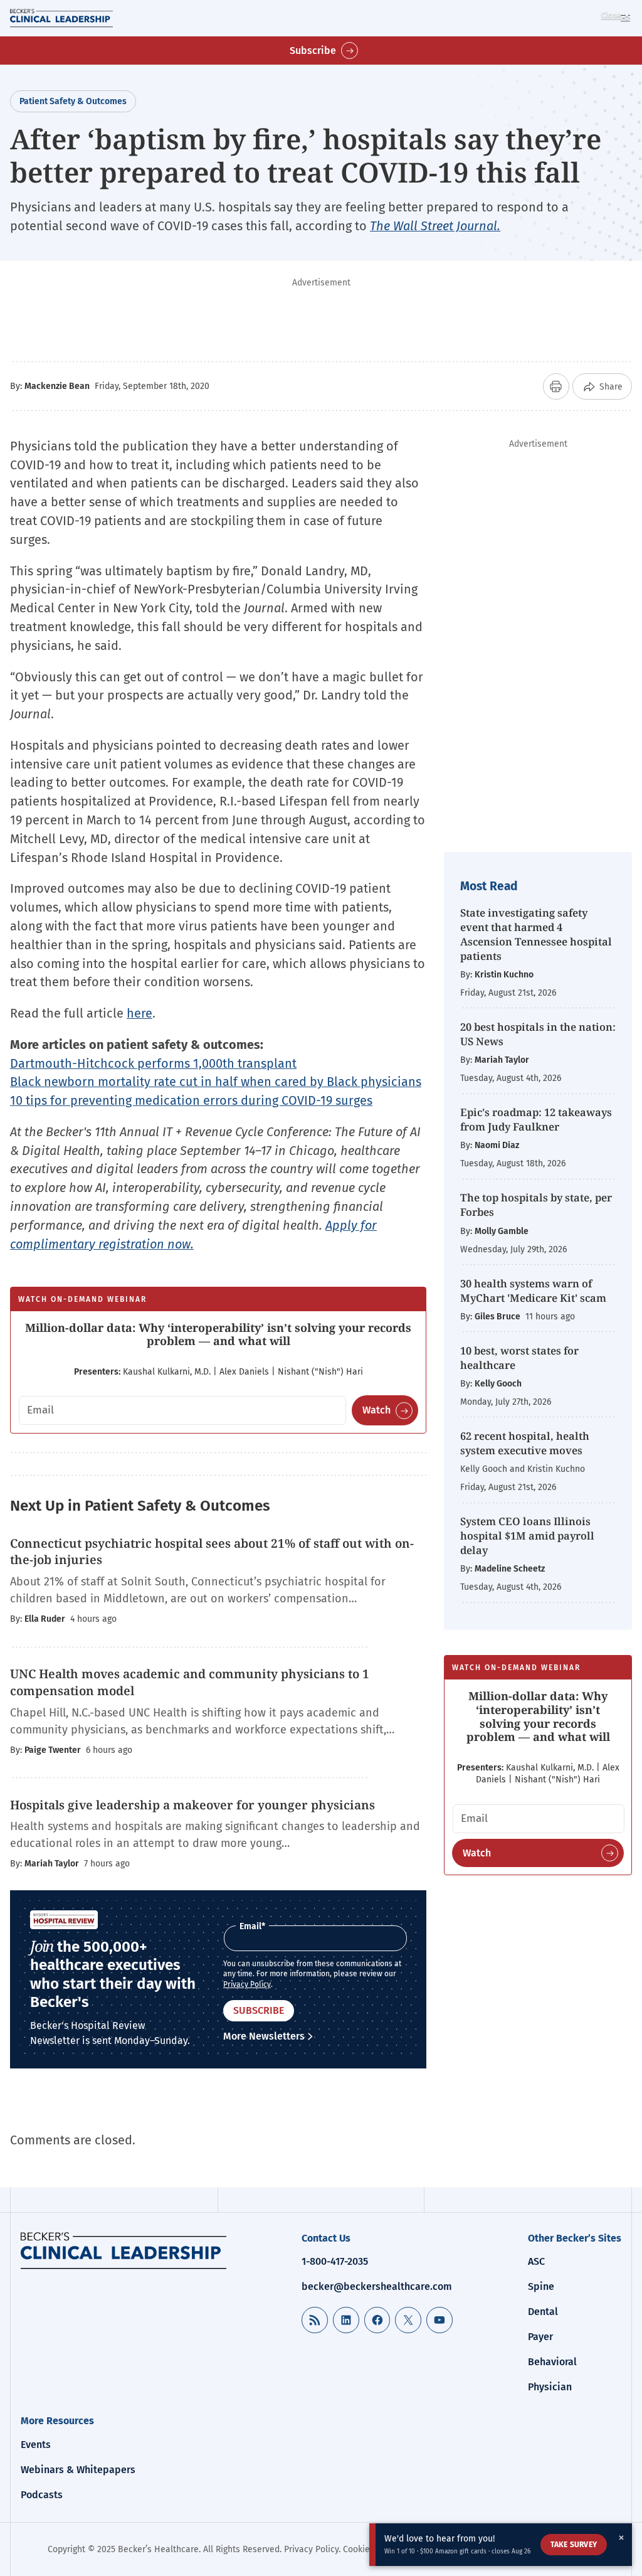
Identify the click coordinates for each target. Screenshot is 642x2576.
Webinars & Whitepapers (78, 2470)
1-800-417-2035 (335, 2261)
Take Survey (574, 2545)
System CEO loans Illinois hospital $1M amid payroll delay (527, 1535)
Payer (540, 2337)
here (139, 1013)
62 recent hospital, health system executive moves (525, 1443)
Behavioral (552, 2362)
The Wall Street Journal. (435, 226)
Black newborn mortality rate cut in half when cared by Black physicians (216, 1082)
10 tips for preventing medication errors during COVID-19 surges (191, 1100)
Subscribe (313, 51)
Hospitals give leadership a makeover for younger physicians (192, 1805)
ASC (536, 2261)
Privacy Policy (247, 1984)
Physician (550, 2387)
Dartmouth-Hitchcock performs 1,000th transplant (153, 1063)
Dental (543, 2312)
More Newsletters (264, 2036)
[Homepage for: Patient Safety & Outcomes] (124, 2250)
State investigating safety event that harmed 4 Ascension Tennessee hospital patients (536, 934)
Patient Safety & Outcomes (73, 101)
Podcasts (42, 2495)
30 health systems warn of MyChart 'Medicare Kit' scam (533, 1291)
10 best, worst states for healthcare (519, 1358)
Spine (541, 2286)
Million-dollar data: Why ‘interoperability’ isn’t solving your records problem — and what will (218, 1334)
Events (36, 2445)
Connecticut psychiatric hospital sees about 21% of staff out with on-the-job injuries (212, 1552)
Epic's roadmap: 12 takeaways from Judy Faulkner (536, 1119)
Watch (376, 1410)
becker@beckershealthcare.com (377, 2286)
